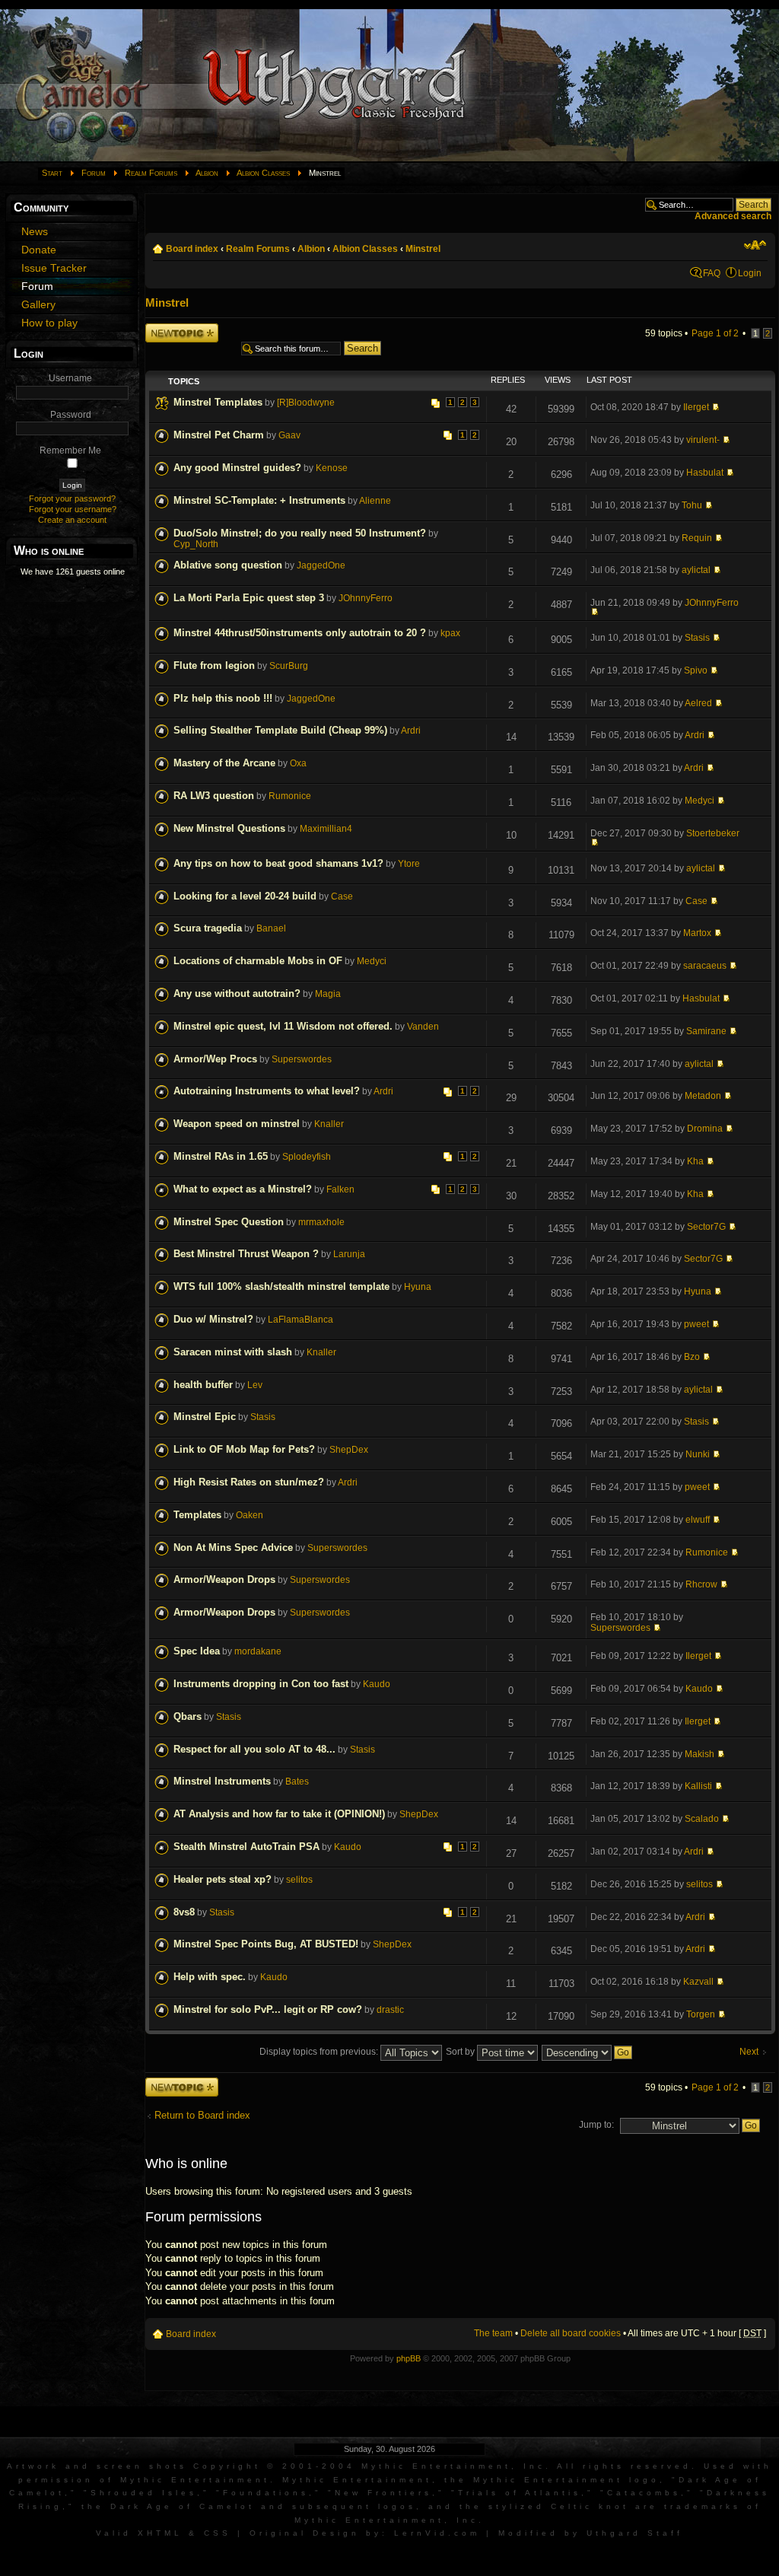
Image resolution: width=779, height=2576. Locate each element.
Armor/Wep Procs (215, 1059)
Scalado (702, 1819)
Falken (340, 1189)
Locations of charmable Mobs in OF (258, 961)
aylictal (696, 570)
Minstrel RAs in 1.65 (221, 1156)
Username (70, 378)
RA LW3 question (214, 796)
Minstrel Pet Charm (219, 435)
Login (750, 273)
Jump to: (596, 2125)
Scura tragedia (208, 928)
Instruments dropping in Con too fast (261, 1684)
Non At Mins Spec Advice (233, 1548)
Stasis (697, 638)
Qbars (188, 1716)
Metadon (703, 1096)
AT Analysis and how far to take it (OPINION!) (279, 1814)
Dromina (705, 1129)
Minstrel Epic (205, 1417)
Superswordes (302, 1059)
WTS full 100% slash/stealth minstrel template (281, 1286)
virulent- (703, 440)
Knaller (329, 1124)
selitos (299, 1880)
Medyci (700, 801)
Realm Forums (151, 173)
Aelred (698, 703)
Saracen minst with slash (233, 1352)
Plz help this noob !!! (223, 698)
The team (493, 2333)
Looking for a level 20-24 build (245, 896)
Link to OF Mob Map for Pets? (244, 1449)
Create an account (72, 520)
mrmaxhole (321, 1222)
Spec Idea (197, 1651)
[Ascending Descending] (588, 2052)
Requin (697, 538)
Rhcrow (701, 1584)
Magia (328, 994)
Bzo (692, 1357)
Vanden (423, 1027)
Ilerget (696, 407)
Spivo (696, 670)
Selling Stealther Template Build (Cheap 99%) (280, 730)
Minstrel (423, 249)
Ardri (411, 731)
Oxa (298, 763)
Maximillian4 (326, 829)
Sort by (461, 2052)
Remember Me (70, 451)
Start (52, 173)
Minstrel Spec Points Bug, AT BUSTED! (266, 1944)
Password (71, 415)
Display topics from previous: (320, 2052)
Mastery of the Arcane (224, 763)
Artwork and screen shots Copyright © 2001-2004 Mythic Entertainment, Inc (276, 2466)
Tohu (692, 505)
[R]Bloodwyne (306, 403)
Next (749, 2052)
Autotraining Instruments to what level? (267, 1091)
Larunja (349, 1254)
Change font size (755, 245)
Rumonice (290, 796)
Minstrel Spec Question (229, 1222)
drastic (390, 2010)
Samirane (706, 1031)
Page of (715, 333)
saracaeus (705, 966)
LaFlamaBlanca (300, 1320)
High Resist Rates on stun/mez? (249, 1482)
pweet (696, 1324)
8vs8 (184, 1912)
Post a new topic (179, 328)
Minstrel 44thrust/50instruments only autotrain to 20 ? (300, 633)
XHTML (160, 2533)
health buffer (203, 1385)
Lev (255, 1385)
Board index (192, 249)
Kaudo (377, 1684)
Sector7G (706, 1227)
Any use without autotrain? (237, 993)
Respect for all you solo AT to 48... (254, 1749)
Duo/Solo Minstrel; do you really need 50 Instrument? (300, 533)
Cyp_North (196, 544)
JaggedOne (321, 565)
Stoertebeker (713, 833)
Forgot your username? (73, 509)
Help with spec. (210, 1977)
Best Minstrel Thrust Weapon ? (246, 1254)
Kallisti (698, 1786)
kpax (450, 633)
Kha (695, 1161)
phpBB (409, 2358)
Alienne (375, 501)
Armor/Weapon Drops (224, 1579)
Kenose (332, 468)
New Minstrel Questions (229, 828)
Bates (297, 1782)
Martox (697, 933)
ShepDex (349, 1450)
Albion (207, 173)
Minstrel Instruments (222, 1781)
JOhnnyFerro (366, 598)
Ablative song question (228, 565)
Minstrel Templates (218, 402)
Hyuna (418, 1287)
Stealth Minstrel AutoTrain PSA (246, 1847)
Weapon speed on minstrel (237, 1124)
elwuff (698, 1520)
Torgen (701, 2014)
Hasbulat (705, 473)
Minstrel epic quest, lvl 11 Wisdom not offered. (283, 1026)
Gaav (289, 435)
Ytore (409, 864)
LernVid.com (437, 2533)
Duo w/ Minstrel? (213, 1319)
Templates (197, 1515)
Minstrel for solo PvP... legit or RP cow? (268, 2009)
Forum (94, 173)
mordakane (258, 1651)
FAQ (712, 273)
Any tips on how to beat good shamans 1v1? (278, 863)
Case (342, 896)
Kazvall (698, 1982)
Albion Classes (263, 173)
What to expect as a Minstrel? (243, 1189)
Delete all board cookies (571, 2333)
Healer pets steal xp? (223, 1879)
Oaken (250, 1515)
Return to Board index (202, 2115)
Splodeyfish (307, 1157)
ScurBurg (289, 666)
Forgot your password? (72, 498)
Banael (271, 928)
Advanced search (733, 216)
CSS (218, 2533)
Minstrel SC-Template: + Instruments (259, 500)
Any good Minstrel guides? (237, 468)
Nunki (698, 1454)
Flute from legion (214, 665)
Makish (700, 1754)
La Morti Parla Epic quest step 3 (249, 598)
